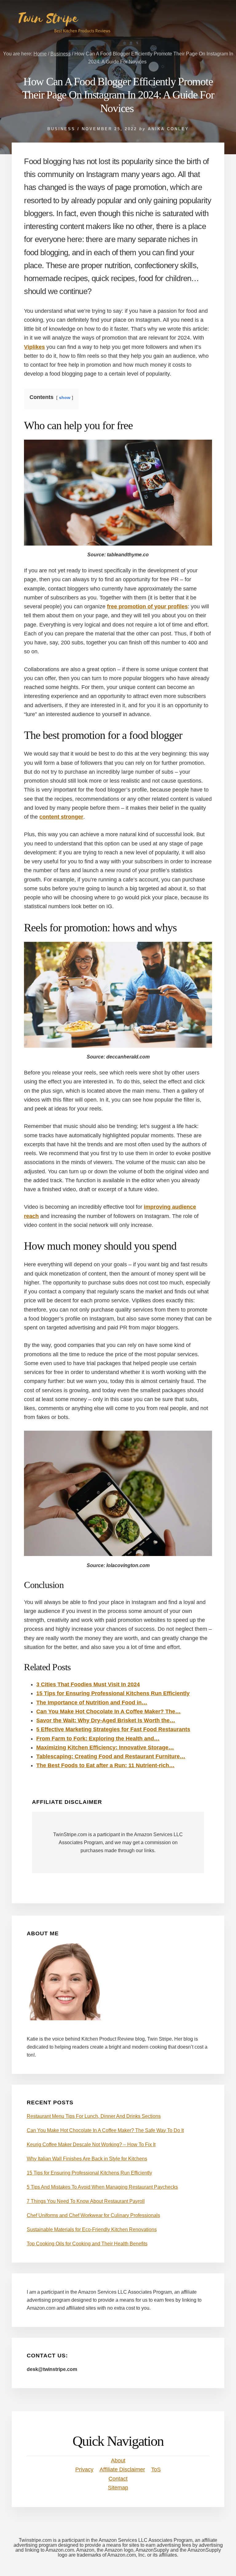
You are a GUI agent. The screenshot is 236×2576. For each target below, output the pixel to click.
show (65, 397)
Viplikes (34, 347)
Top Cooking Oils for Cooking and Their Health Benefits (87, 2244)
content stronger (61, 817)
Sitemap (118, 2488)
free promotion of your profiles (147, 607)
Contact (118, 2479)
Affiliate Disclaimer (122, 2469)
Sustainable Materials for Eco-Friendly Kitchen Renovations (92, 2229)
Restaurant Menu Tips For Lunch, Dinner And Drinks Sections (94, 2116)
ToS (156, 2469)
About (118, 2461)
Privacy (84, 2469)
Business (61, 129)
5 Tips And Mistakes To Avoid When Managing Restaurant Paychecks (102, 2187)
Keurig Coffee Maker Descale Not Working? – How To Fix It (91, 2145)
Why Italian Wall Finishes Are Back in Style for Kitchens (87, 2159)
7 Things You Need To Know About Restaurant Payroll (86, 2201)
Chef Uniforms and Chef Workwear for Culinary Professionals (93, 2215)
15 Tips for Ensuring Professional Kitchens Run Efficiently (89, 2173)
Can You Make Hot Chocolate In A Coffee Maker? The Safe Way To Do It (105, 2130)
